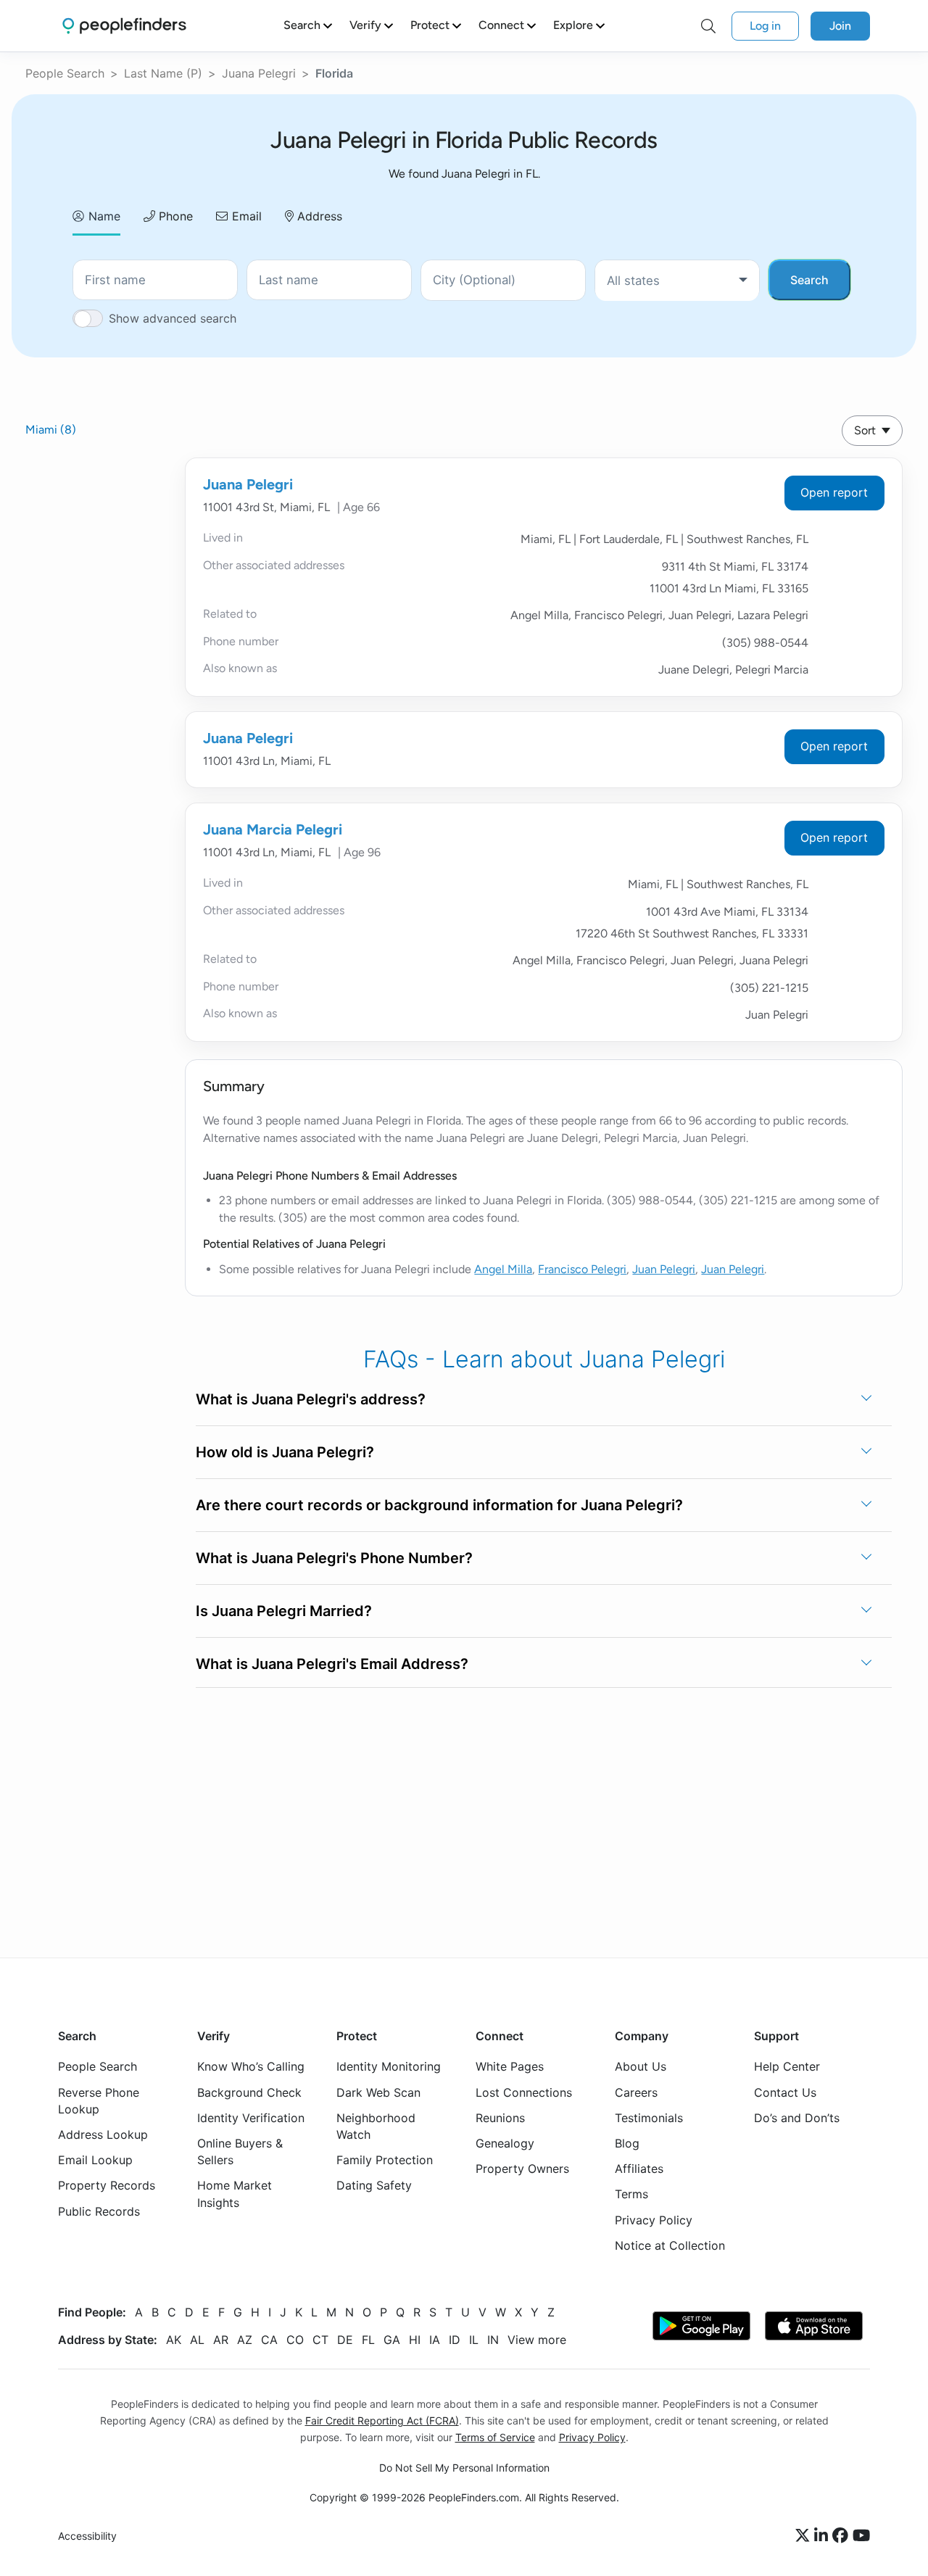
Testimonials (649, 2118)
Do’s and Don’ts (797, 2118)
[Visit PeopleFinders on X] (805, 2536)
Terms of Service (495, 2437)
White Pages (510, 2066)
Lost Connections (524, 2092)
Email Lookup (95, 2160)
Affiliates (639, 2169)
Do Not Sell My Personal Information (464, 2468)
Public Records (99, 2211)
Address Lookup (103, 2134)
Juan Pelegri (664, 1269)
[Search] (708, 26)
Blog (627, 2143)
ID (455, 2340)
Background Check (249, 2092)
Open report (834, 492)
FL (368, 2340)
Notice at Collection (670, 2245)
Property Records (107, 2185)
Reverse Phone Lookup (99, 2101)
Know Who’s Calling (251, 2066)
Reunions (500, 2118)
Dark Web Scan (378, 2092)
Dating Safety (374, 2185)
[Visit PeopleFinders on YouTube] (861, 2536)
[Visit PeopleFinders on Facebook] (842, 2536)
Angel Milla (503, 1269)
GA (392, 2340)
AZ (245, 2340)
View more (537, 2340)
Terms (631, 2194)
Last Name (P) (163, 73)
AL (197, 2340)
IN (493, 2340)
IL (474, 2340)
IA (435, 2340)
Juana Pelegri (259, 73)
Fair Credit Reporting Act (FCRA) (382, 2420)
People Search (65, 73)
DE (345, 2340)
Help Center (787, 2066)
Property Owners (522, 2169)
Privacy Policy (654, 2220)
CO (295, 2340)
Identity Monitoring (389, 2066)
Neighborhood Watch (376, 2126)
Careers (636, 2092)
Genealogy (505, 2143)
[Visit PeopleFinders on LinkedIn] (823, 2536)
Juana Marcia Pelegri (273, 829)
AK (174, 2340)
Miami (51, 430)
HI (415, 2340)
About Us (641, 2066)
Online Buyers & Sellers (240, 2152)
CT (320, 2340)
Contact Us (785, 2092)
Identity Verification (251, 2118)
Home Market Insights (235, 2194)
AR (221, 2340)
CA (269, 2340)
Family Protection (385, 2160)
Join (840, 26)
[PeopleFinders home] (124, 26)
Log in (765, 26)
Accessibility (87, 2536)
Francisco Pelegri (582, 1269)
